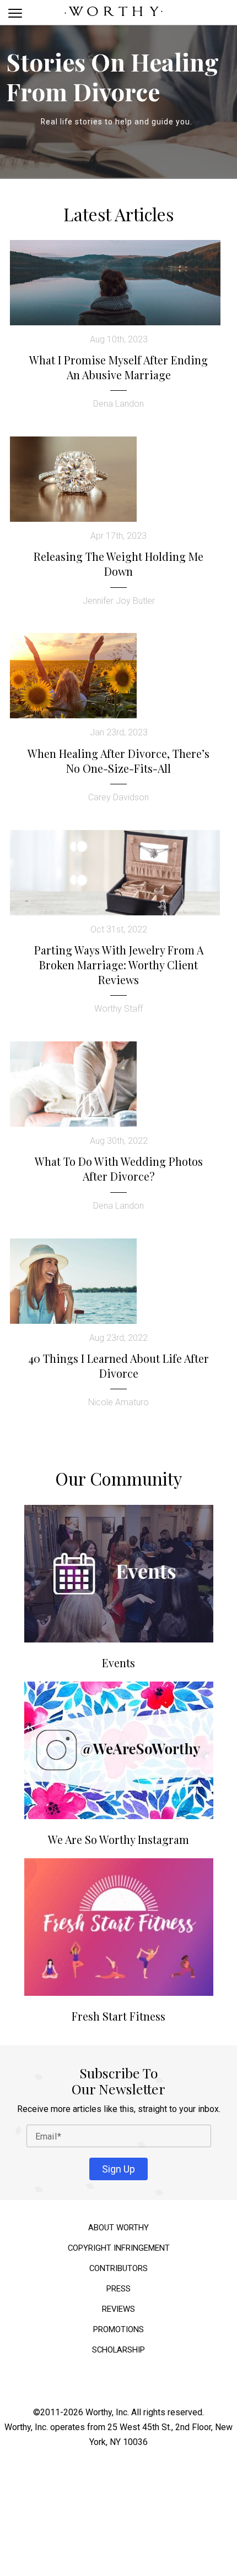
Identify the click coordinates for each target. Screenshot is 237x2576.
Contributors (118, 2265)
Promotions (118, 2326)
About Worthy (118, 2225)
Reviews (118, 2306)
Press (118, 2286)
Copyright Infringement (119, 2245)
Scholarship (118, 2347)
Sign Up (118, 2166)
